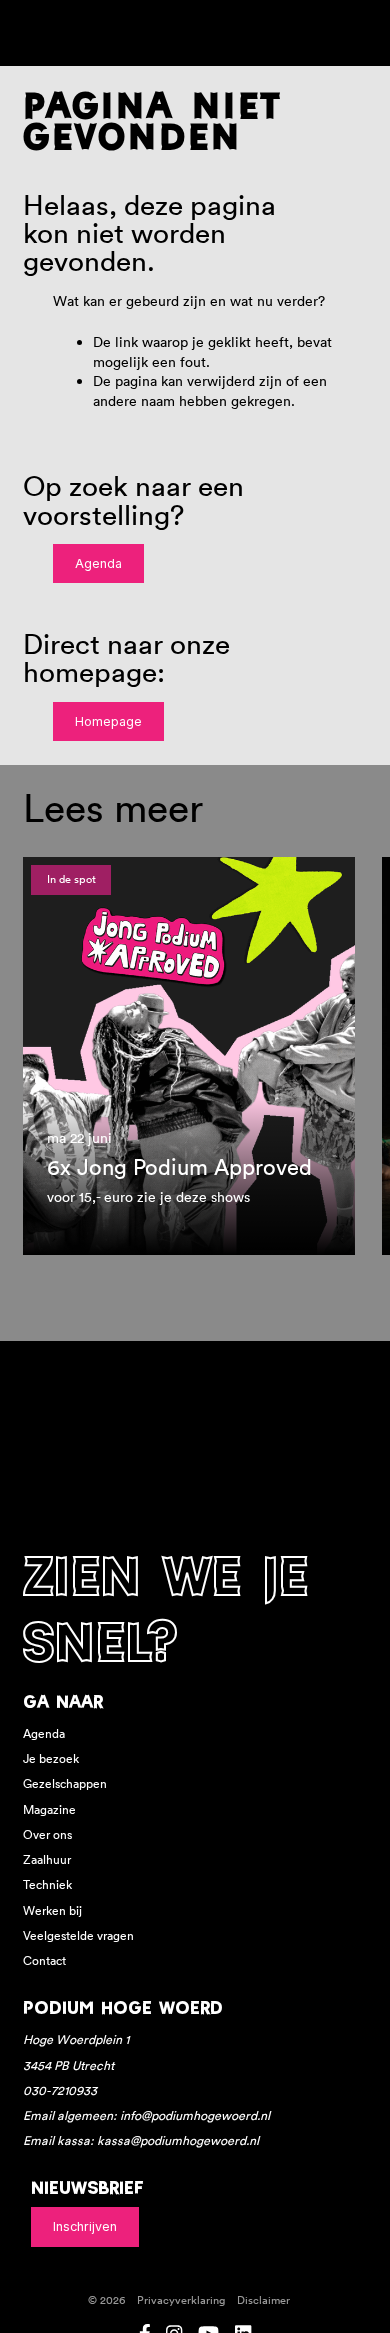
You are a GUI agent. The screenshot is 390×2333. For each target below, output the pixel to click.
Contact (44, 1960)
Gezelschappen (65, 1783)
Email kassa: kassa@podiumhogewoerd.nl (141, 2140)
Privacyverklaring (181, 2300)
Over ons (47, 1834)
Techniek (47, 1884)
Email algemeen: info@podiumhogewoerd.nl (146, 2115)
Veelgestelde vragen (78, 1935)
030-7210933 (60, 2090)
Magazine (49, 1809)
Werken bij (52, 1910)
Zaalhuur (47, 1859)
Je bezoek (51, 1758)
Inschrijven (85, 2226)
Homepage (108, 721)
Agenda (98, 563)
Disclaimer (263, 2300)
